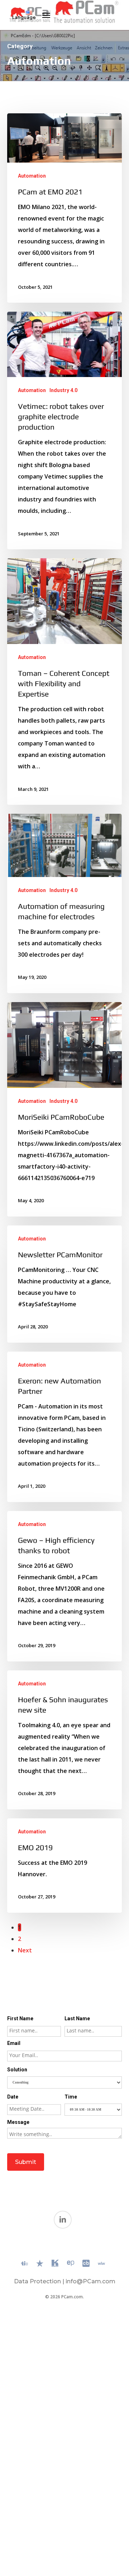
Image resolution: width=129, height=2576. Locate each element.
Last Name (77, 2018)
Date (13, 2097)
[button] (46, 15)
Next (25, 1950)
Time (71, 2097)
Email (14, 2043)
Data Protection (37, 2281)
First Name (20, 2018)
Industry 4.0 (63, 390)
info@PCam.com (90, 2281)
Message (18, 2122)
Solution (17, 2070)
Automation (32, 176)
